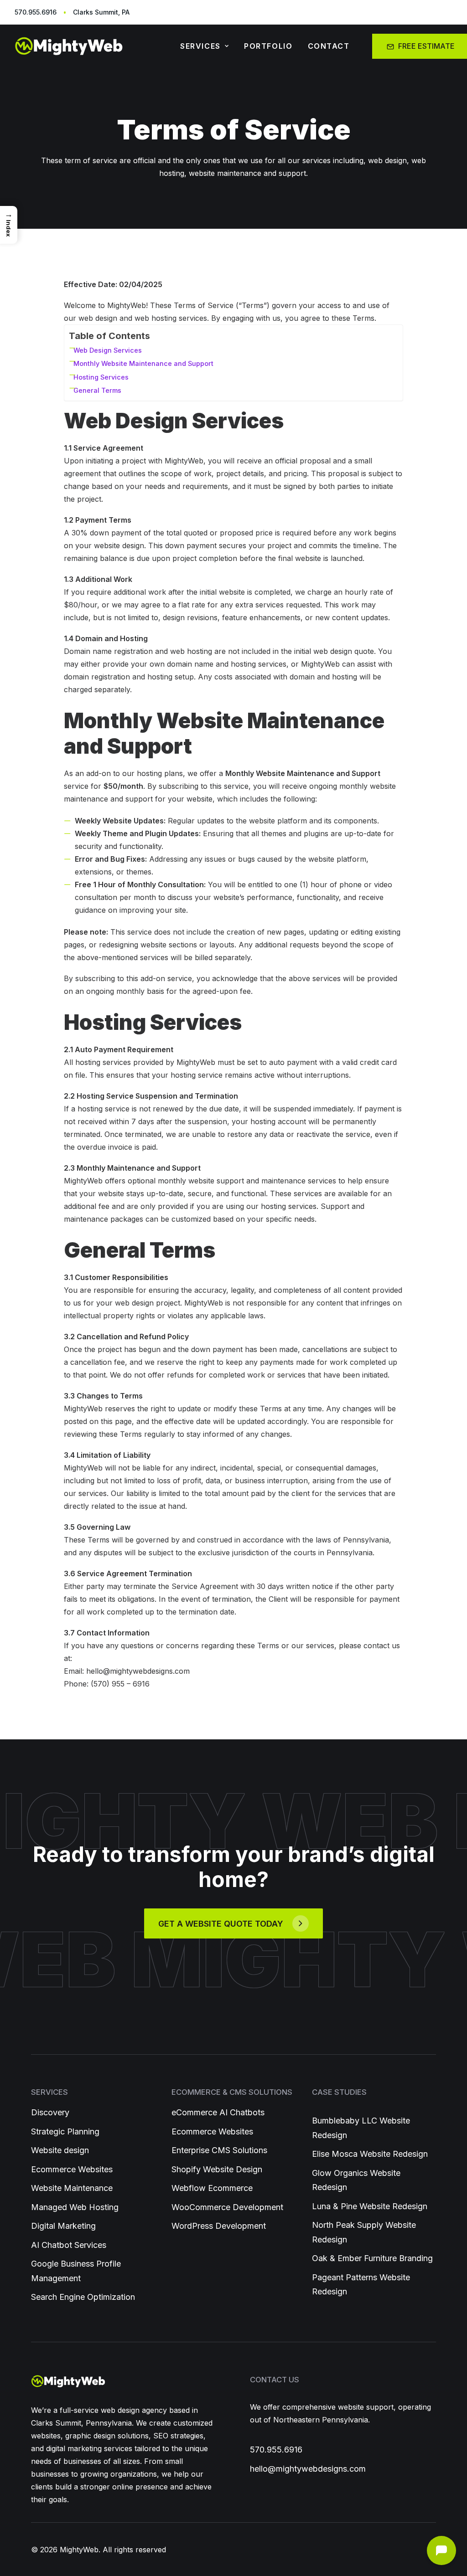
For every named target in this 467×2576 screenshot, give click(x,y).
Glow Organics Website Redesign (356, 2180)
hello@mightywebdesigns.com (308, 2469)
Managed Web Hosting (75, 2207)
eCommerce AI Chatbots (218, 2112)
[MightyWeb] (83, 46)
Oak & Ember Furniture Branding (372, 2258)
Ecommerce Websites (72, 2169)
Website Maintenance (72, 2188)
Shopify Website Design (217, 2169)
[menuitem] (205, 46)
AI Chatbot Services (69, 2245)
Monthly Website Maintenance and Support (143, 363)
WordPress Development (219, 2226)
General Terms (97, 390)
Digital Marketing (63, 2226)
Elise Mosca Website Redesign (370, 2154)
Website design (60, 2150)
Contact (329, 46)
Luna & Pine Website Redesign (370, 2206)
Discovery (50, 2112)
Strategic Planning (65, 2131)
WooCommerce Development (227, 2207)
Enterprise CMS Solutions (219, 2150)
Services (200, 46)
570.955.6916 (276, 2450)
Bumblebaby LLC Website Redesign (361, 2128)
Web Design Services (108, 350)
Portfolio (268, 46)
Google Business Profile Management (76, 2271)
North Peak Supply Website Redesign (364, 2232)
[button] (233, 1923)
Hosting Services (101, 377)
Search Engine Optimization (83, 2297)
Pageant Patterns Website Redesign (361, 2285)
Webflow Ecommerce (212, 2188)
